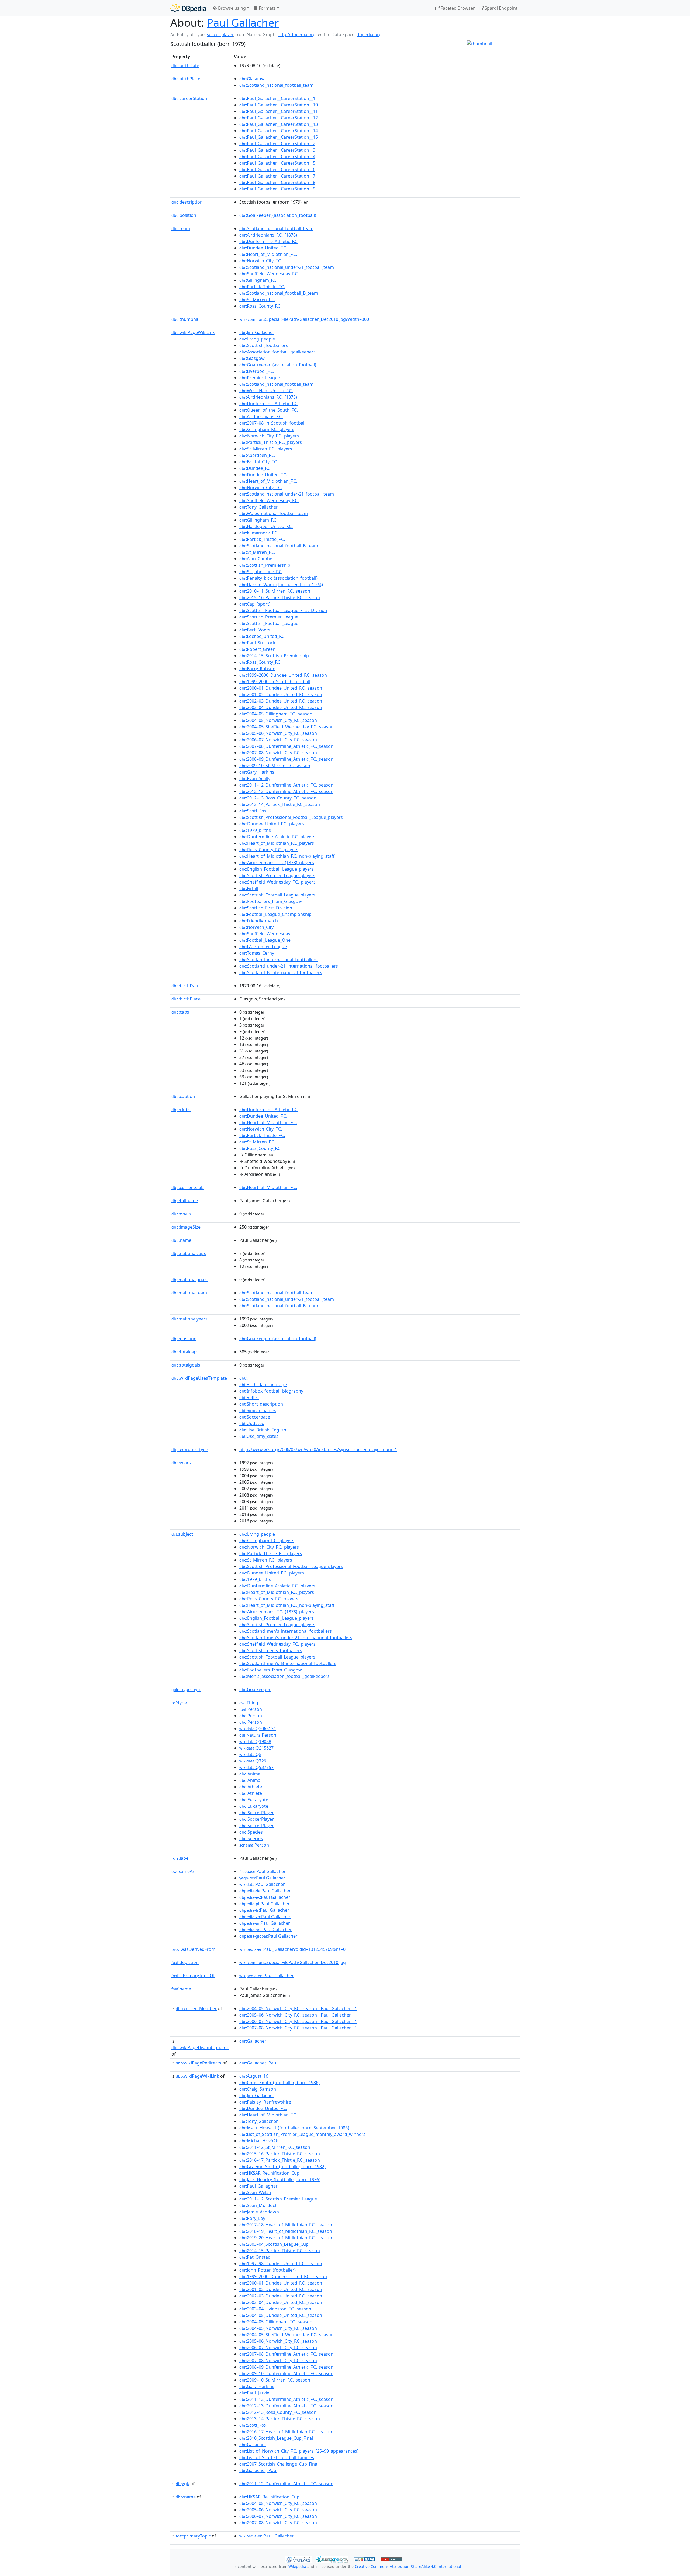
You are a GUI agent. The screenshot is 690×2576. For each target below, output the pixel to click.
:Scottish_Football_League (269, 623)
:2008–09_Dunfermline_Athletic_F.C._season (286, 759)
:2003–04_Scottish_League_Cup (274, 2244)
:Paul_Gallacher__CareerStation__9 (277, 189)
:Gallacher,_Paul (258, 2063)
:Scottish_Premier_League (269, 617)
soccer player (220, 34)
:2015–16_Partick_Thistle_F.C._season (280, 597)
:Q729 (253, 1761)
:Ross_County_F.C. (260, 306)
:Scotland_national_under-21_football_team (287, 267)
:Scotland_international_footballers (278, 960)
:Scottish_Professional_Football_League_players (291, 817)
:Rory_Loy (252, 2218)
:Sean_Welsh (255, 2192)
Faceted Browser (457, 8)
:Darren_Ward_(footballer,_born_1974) (281, 585)
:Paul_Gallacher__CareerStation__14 (279, 131)
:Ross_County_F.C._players (269, 850)
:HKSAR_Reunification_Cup (269, 2173)
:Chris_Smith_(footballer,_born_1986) (280, 2083)
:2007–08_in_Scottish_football (272, 423)
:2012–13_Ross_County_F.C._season (278, 798)
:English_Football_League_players (277, 869)
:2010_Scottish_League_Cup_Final (276, 2438)
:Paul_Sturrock (257, 643)
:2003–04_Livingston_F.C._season (275, 2309)
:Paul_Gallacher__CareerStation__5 (277, 163)
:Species (251, 1832)
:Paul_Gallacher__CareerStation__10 (279, 105)
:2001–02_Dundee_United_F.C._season (281, 694)
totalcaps (185, 1352)
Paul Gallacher (243, 22)
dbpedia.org (369, 34)
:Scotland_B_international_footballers (281, 972)
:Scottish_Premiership (265, 565)
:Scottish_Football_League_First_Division (283, 610)
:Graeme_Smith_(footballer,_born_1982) (282, 2167)
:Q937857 (256, 1767)
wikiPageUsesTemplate (199, 1378)
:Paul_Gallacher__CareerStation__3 (277, 150)
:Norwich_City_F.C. (261, 261)
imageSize (186, 1227)
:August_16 (254, 2076)
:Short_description (261, 1404)
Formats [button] (267, 8)
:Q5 (250, 1754)
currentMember (196, 2008)
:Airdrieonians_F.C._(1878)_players (277, 863)
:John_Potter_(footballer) (268, 2270)
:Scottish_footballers (264, 345)
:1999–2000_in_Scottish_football (275, 682)
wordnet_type (190, 1449)
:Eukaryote (254, 1800)
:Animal (250, 1774)
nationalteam (189, 1293)
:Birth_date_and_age (263, 1385)
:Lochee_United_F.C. (262, 636)
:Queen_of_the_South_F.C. (269, 410)
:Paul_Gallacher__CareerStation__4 (277, 157)
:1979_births (255, 830)
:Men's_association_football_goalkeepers (284, 1676)
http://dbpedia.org (297, 34)
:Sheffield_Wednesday (265, 934)
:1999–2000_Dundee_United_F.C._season (283, 675)
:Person (251, 1709)
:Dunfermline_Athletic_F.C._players (277, 837)
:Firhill (249, 888)
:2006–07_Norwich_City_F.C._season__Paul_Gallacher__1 (298, 2021)
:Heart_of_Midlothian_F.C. (268, 254)
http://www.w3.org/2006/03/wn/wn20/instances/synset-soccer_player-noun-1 (318, 1449)
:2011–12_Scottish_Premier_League (278, 2199)
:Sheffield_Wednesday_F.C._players (277, 882)
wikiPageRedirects (199, 2063)
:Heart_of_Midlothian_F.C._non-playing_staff (287, 856)
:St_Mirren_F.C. (257, 300)
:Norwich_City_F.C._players (269, 436)
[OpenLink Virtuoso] (298, 2559)
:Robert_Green (257, 649)
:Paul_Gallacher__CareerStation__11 (279, 111)
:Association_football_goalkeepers (277, 352)
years (181, 1463)
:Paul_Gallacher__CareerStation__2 (277, 144)
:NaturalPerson (258, 1735)
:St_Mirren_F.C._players (266, 449)
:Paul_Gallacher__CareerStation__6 (277, 169)
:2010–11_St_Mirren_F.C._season (275, 591)
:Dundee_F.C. (255, 468)
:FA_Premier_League (263, 947)
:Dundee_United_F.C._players (272, 824)
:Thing (249, 1703)
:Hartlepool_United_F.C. (266, 526)
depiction (185, 1962)
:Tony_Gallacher (259, 507)
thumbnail (186, 319)
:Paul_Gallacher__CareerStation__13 (279, 124)
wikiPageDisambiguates (200, 2047)
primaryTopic (193, 2536)
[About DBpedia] (188, 8)
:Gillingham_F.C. (258, 280)
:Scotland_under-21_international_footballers (289, 966)
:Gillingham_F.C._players (267, 429)
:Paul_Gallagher (258, 2186)
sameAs (183, 1871)
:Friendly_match (259, 921)
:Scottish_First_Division (266, 908)
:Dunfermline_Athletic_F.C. (269, 241)
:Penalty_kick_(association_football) (278, 578)
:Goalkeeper (255, 1689)
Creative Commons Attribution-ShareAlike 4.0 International (408, 2566)
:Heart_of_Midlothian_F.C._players (277, 843)
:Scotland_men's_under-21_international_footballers (296, 1638)
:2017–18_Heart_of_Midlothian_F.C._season (286, 2225)
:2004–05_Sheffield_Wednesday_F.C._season (287, 727)
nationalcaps (189, 1253)
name (181, 1240)
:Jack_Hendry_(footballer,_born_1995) (280, 2179)
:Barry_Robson (257, 669)
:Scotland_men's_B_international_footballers (288, 1663)
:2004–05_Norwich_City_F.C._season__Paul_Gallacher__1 (298, 2008)
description (187, 202)
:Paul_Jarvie (254, 2393)
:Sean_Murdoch (258, 2205)
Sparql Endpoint (501, 8)
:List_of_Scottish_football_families (277, 2457)
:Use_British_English (263, 1430)
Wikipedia (297, 2566)
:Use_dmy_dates (259, 1436)
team (181, 228)
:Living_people (257, 339)
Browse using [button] (231, 8)
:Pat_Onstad (255, 2257)
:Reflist (249, 1397)
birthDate (185, 65)
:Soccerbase (255, 1417)
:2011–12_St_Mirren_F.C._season (275, 2147)
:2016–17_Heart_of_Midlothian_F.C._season (286, 2432)
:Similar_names (258, 1410)
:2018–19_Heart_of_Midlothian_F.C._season (286, 2231)
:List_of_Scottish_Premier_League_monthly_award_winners (302, 2134)
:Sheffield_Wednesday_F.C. (269, 274)
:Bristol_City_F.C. (259, 462)
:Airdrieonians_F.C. (261, 416)
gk (182, 2484)
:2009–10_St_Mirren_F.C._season (275, 766)
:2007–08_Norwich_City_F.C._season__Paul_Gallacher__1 (298, 2028)
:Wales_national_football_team (274, 513)
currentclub (188, 1187)
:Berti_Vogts (255, 630)
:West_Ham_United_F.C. (266, 391)
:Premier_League (260, 378)
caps (180, 1012)
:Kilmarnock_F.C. (259, 533)
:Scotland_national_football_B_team (279, 293)
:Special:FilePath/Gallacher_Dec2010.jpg (293, 1962)
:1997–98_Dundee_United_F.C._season (281, 2264)
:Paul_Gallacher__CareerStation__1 (277, 98)
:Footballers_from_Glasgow (271, 901)
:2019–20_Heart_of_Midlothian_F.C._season (286, 2238)
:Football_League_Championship (275, 914)
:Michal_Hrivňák (259, 2141)
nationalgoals (189, 1280)
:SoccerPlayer (257, 1813)
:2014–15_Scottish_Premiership (274, 656)
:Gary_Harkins (257, 772)
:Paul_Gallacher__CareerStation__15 (279, 137)
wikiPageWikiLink (193, 332)
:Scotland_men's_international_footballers (286, 1631)
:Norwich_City (256, 927)
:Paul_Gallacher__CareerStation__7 (277, 176)
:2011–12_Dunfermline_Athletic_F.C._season (286, 785)
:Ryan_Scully (255, 778)
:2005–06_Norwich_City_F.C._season (278, 733)
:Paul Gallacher (263, 1871)
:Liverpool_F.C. (257, 371)
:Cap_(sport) (255, 604)
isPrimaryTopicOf (193, 1976)
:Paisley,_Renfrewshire (265, 2102)
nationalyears (189, 1319)
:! (244, 1378)
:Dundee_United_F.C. (263, 248)
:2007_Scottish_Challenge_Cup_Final (279, 2464)
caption (183, 1096)
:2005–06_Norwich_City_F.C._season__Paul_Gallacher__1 (298, 2015)
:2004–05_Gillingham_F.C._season (276, 714)
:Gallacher (253, 2041)
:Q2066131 (258, 1729)
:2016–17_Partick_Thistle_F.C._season (280, 2160)
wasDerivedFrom (193, 1949)
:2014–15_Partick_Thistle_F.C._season (280, 2251)
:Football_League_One (265, 940)
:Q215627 (256, 1748)
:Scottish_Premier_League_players (277, 875)
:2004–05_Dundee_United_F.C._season (281, 2315)
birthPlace (186, 79)
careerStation (189, 98)
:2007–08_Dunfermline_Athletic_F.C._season (286, 746)
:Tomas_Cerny (257, 953)
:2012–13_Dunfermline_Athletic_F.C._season (286, 791)
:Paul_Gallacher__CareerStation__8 (277, 182)
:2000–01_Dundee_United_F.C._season (281, 688)
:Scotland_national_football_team (276, 85)
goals (181, 1214)
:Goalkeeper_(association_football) (278, 215)
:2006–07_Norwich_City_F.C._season (278, 740)
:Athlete (251, 1787)
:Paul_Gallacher (267, 1976)
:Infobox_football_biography (271, 1391)
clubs (181, 1110)
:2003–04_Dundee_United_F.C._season (281, 707)
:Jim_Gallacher (257, 332)
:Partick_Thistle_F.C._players (271, 442)
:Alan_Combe (256, 559)
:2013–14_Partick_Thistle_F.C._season (280, 804)
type (179, 1703)
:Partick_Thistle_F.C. (262, 287)
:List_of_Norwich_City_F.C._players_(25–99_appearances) (299, 2451)
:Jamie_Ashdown (259, 2212)
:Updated (252, 1423)
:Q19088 (255, 1741)
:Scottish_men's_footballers (271, 1650)
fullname (185, 1201)
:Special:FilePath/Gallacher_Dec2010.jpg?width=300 (304, 319)
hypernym (186, 1689)
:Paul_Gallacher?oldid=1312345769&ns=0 (292, 1949)
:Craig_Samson (258, 2089)
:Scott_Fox (253, 811)
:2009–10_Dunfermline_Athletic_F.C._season (286, 2373)
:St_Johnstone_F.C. (261, 572)
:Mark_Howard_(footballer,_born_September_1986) (294, 2128)
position (184, 215)
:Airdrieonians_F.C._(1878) (268, 235)
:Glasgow (252, 79)
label (180, 1858)
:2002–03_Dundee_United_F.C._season (281, 701)
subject (182, 1534)
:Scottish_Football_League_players (277, 895)
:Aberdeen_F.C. (257, 455)
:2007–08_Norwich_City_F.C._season (278, 753)
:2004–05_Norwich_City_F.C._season (278, 720)
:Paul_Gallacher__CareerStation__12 (279, 118)
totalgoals (186, 1365)
